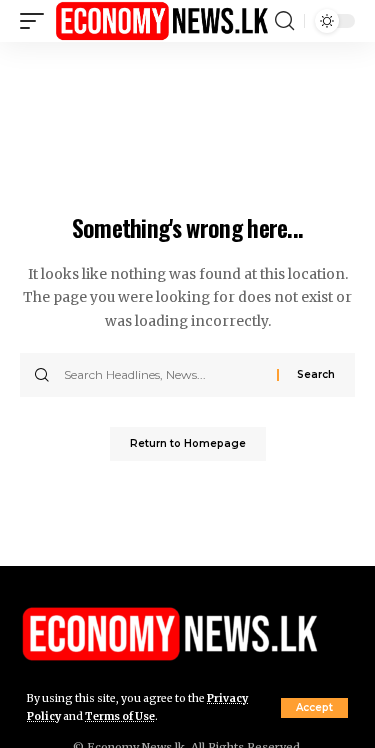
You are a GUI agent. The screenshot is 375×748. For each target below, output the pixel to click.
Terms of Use (120, 716)
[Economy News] (162, 21)
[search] (284, 21)
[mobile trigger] (37, 21)
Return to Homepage (188, 443)
